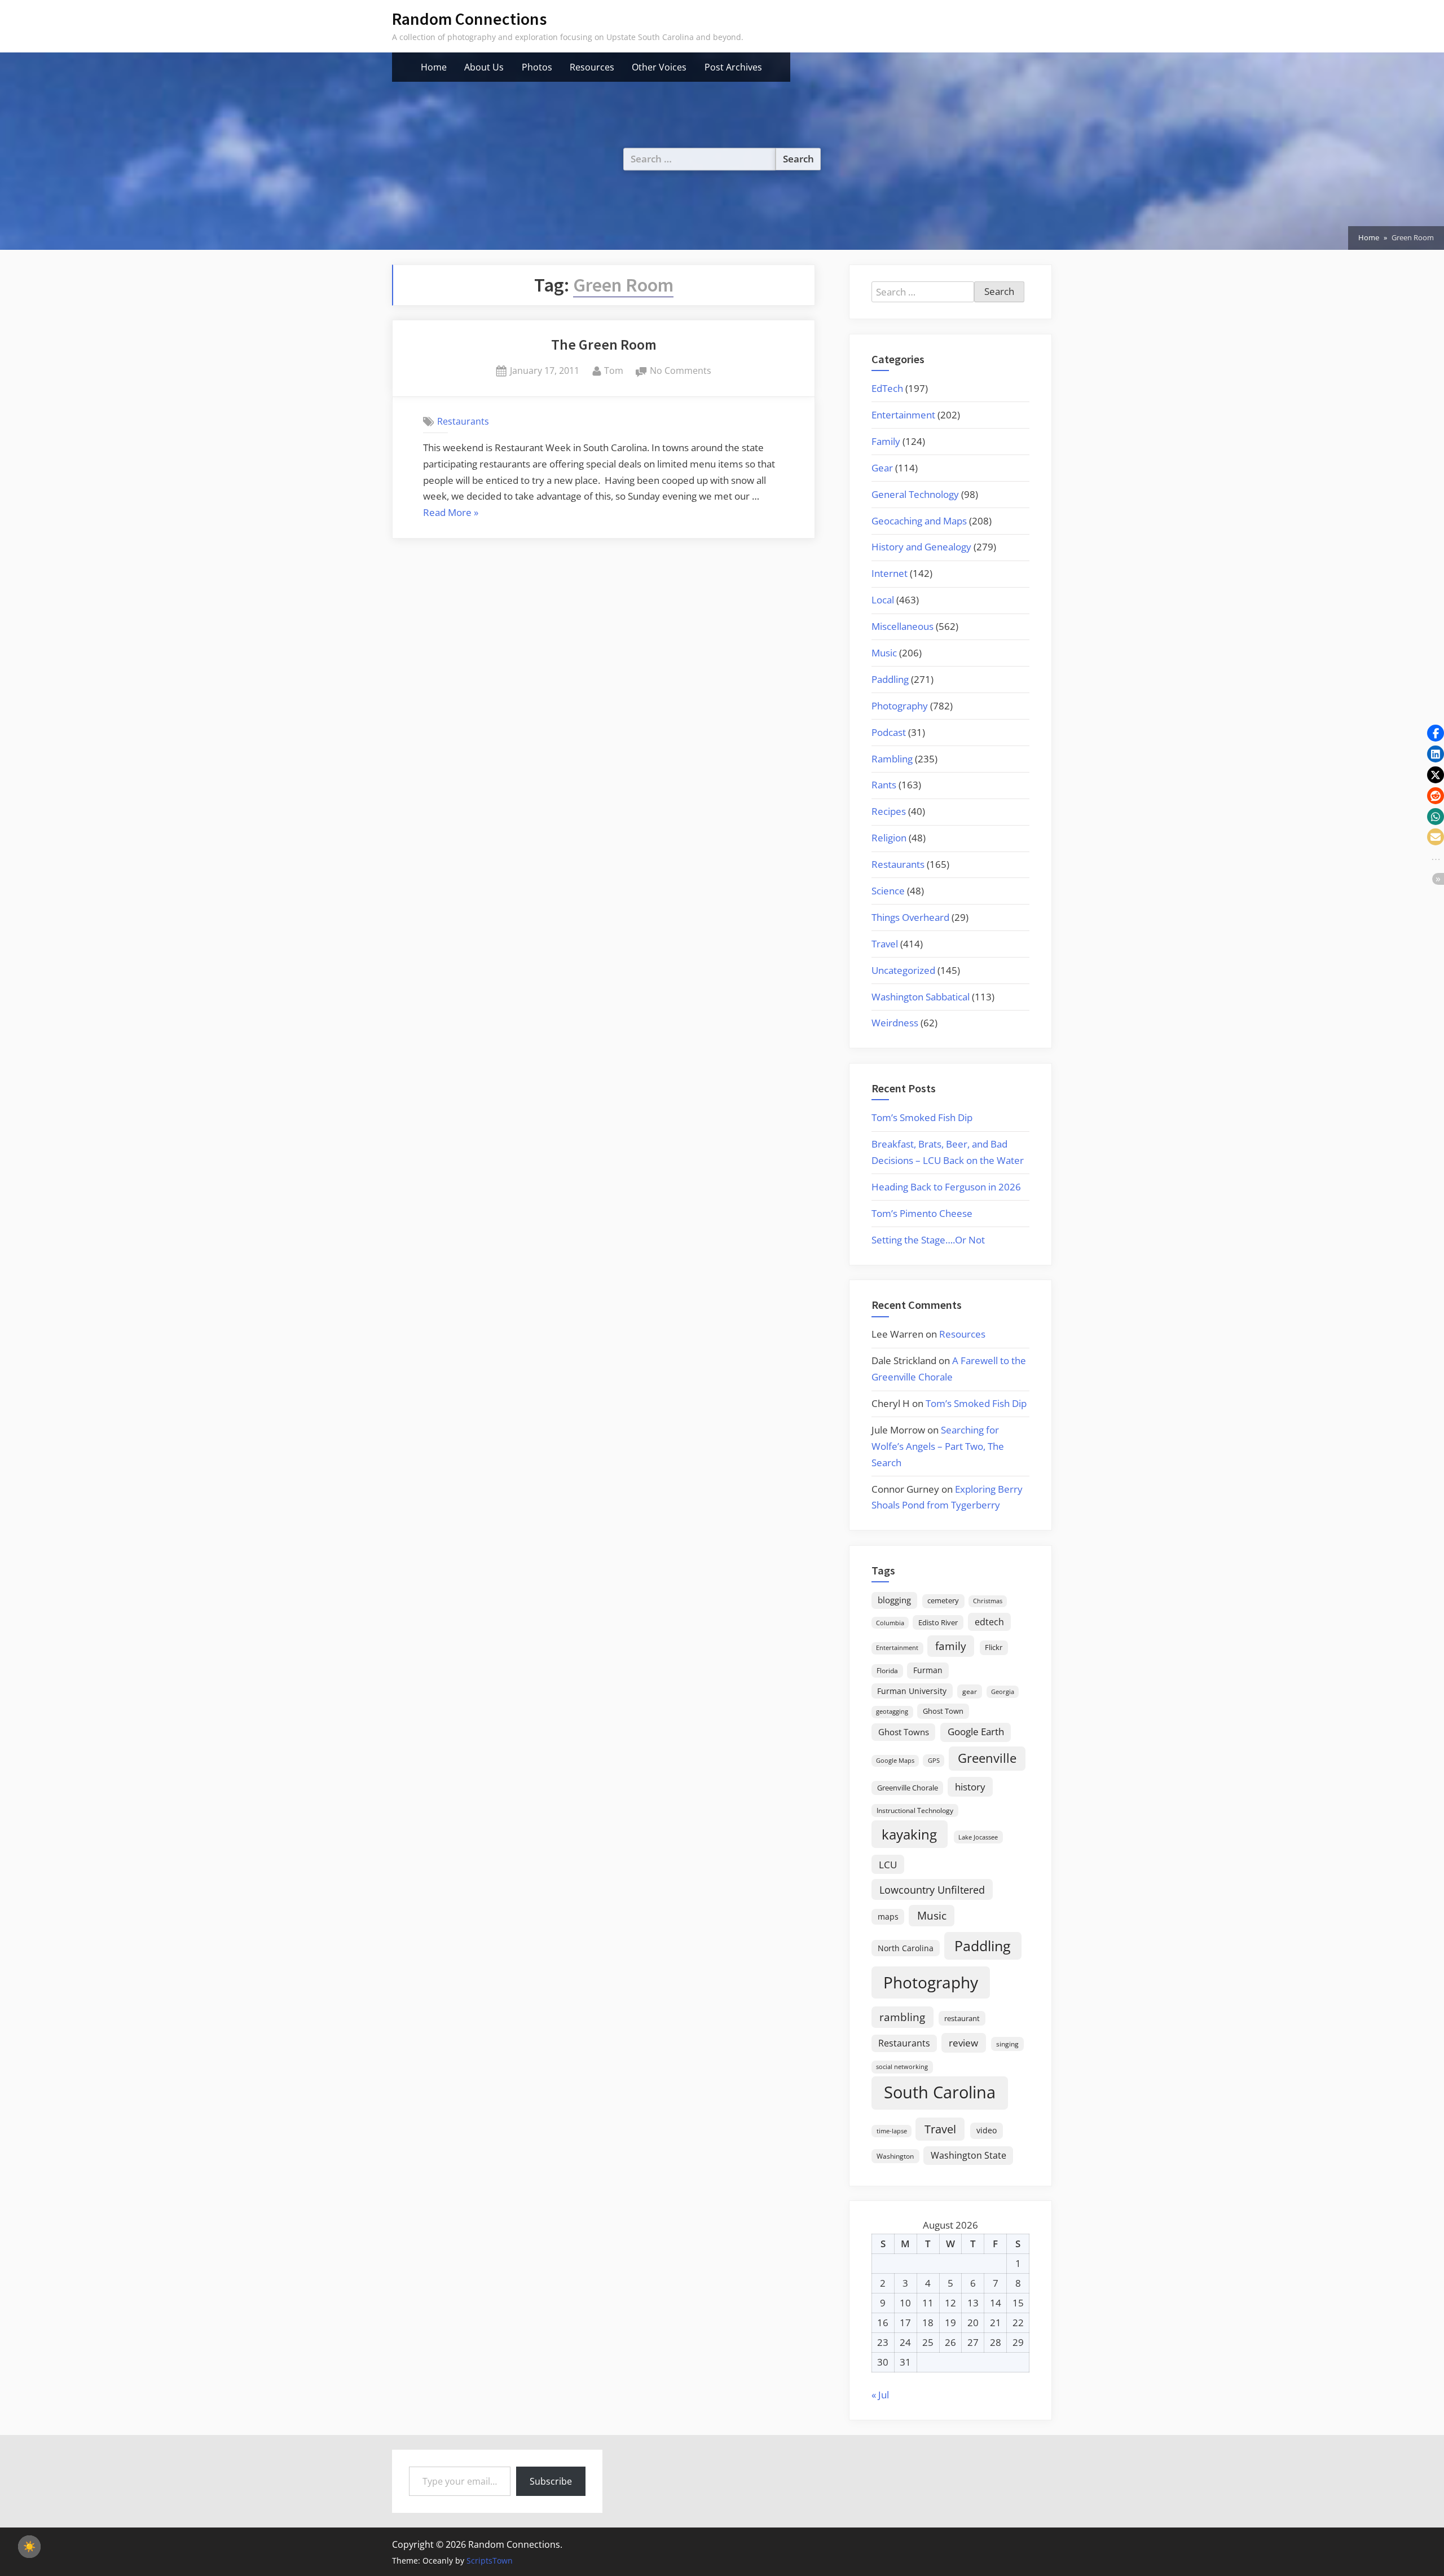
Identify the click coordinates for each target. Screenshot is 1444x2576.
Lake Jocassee (978, 1837)
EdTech (887, 388)
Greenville (987, 1758)
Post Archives (733, 67)
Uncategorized (903, 970)
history (970, 1787)
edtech (989, 1622)
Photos (537, 67)
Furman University (912, 1691)
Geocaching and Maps (919, 521)
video (987, 2130)
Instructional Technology (915, 1810)
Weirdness (895, 1023)
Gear (882, 468)
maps (888, 1916)
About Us (484, 67)
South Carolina (940, 2092)
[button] (1436, 733)
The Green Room (604, 345)
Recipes (889, 811)
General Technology (915, 494)
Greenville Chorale (908, 1788)
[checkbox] (29, 2547)
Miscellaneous (902, 626)
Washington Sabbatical (921, 997)
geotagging (892, 1711)
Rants (884, 785)
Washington (895, 2156)
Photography (900, 706)
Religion (889, 838)
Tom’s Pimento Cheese (922, 1213)
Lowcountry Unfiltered (932, 1889)
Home (434, 67)
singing (1007, 2044)
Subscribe (551, 2481)
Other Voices (659, 67)
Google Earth (976, 1732)
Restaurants (463, 421)
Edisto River (938, 1622)
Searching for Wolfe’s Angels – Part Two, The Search (938, 1446)
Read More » (451, 513)
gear (970, 1691)
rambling (902, 2017)
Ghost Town (943, 1711)
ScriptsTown (490, 2560)
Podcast (889, 732)
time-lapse (892, 2131)
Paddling (890, 679)
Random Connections (469, 19)
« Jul (880, 2395)
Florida (887, 1670)
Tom (614, 370)
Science (888, 891)
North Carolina (906, 1948)
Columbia (890, 1623)
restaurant (962, 2018)
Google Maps (895, 1761)
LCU (888, 1865)
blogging (894, 1600)
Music (884, 653)
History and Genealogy (921, 547)
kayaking (909, 1834)
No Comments (681, 371)
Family (886, 441)
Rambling (892, 759)
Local (883, 600)
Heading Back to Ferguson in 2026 (946, 1187)
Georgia (1003, 1692)
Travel (885, 944)
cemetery (943, 1600)
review (963, 2043)
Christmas (988, 1601)
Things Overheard (910, 917)
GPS (934, 1760)
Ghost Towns (904, 1732)
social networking (902, 2066)
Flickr (994, 1647)
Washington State (968, 2155)
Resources (592, 67)
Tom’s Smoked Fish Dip (922, 1117)
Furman (928, 1670)
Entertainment (903, 415)
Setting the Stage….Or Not (928, 1240)
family (951, 1646)
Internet (890, 573)
